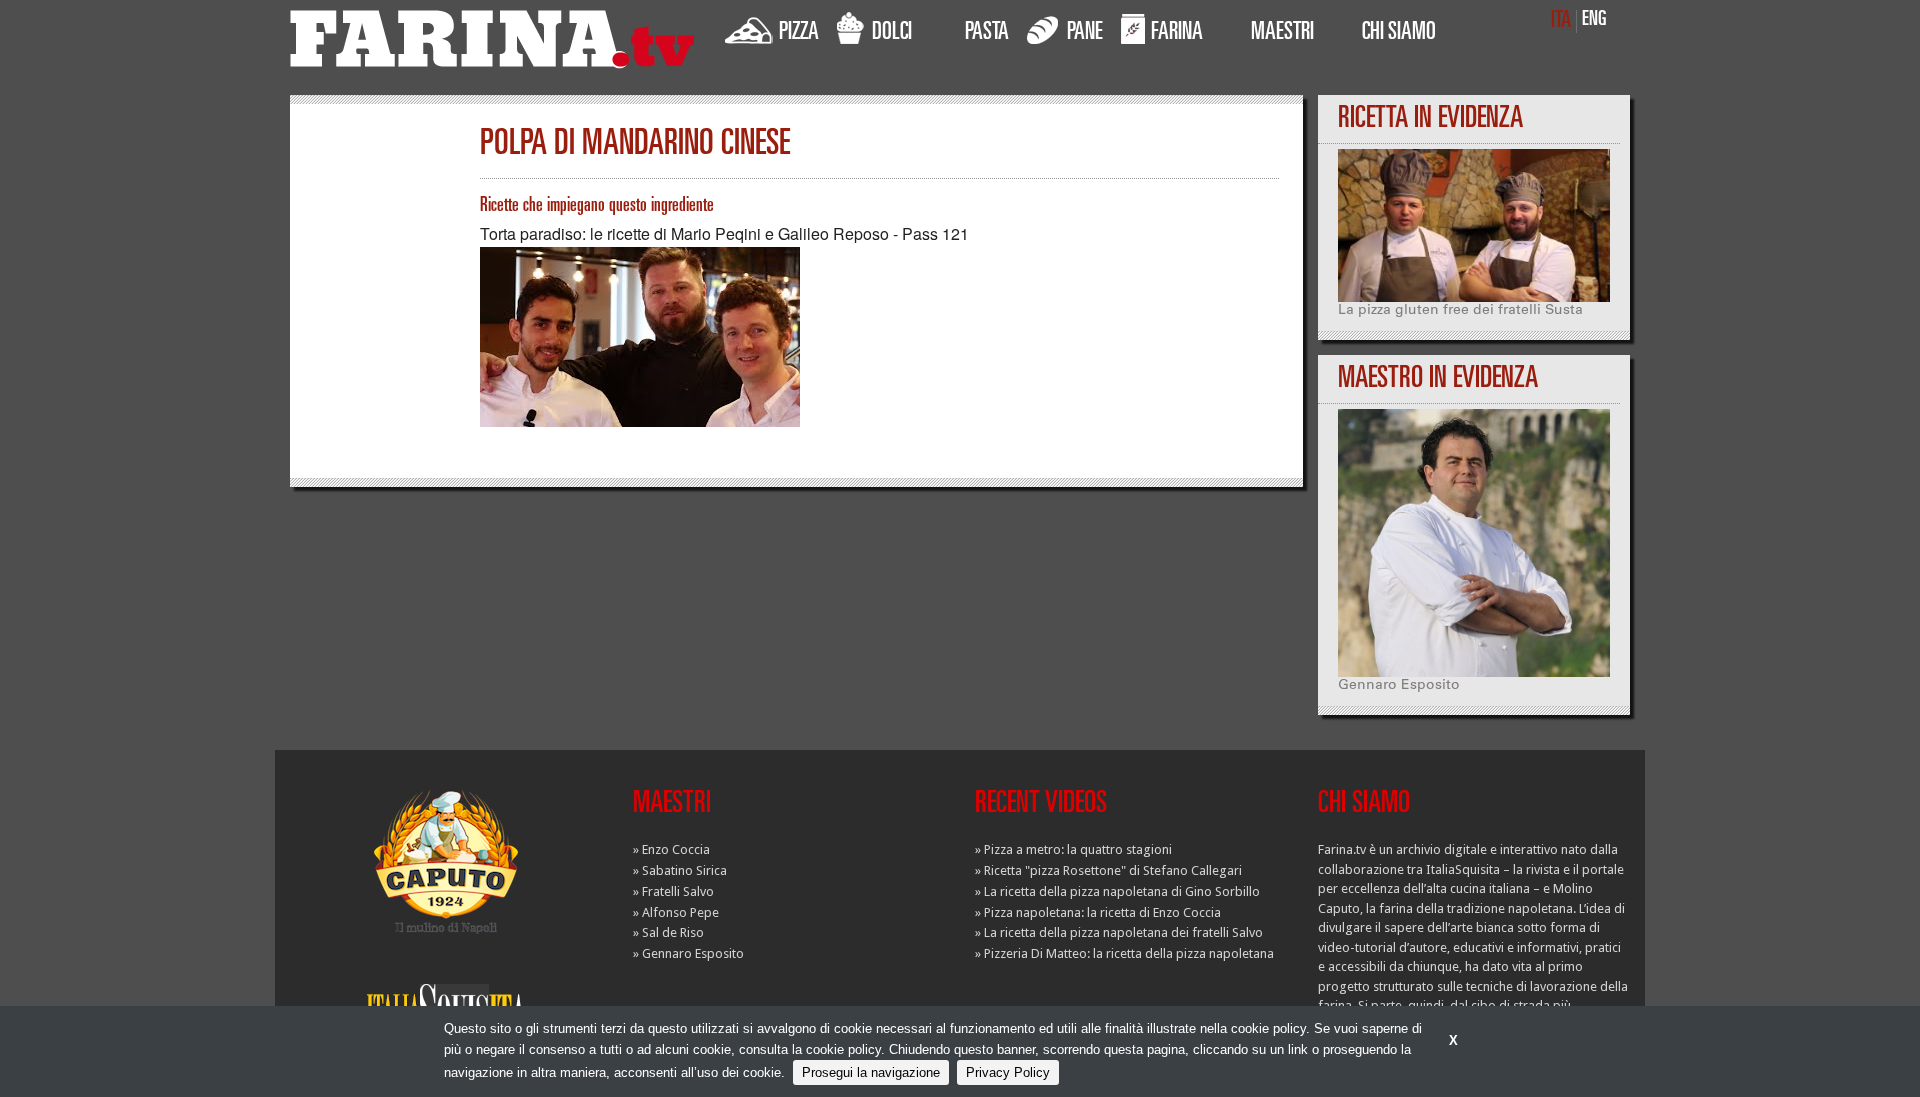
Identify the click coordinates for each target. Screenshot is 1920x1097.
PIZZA (799, 34)
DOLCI (892, 34)
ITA (1561, 21)
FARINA (1177, 34)
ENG (1594, 20)
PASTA (987, 34)
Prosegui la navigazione (871, 1072)
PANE (1085, 34)
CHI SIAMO (1399, 34)
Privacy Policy (1008, 1072)
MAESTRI (1282, 34)
